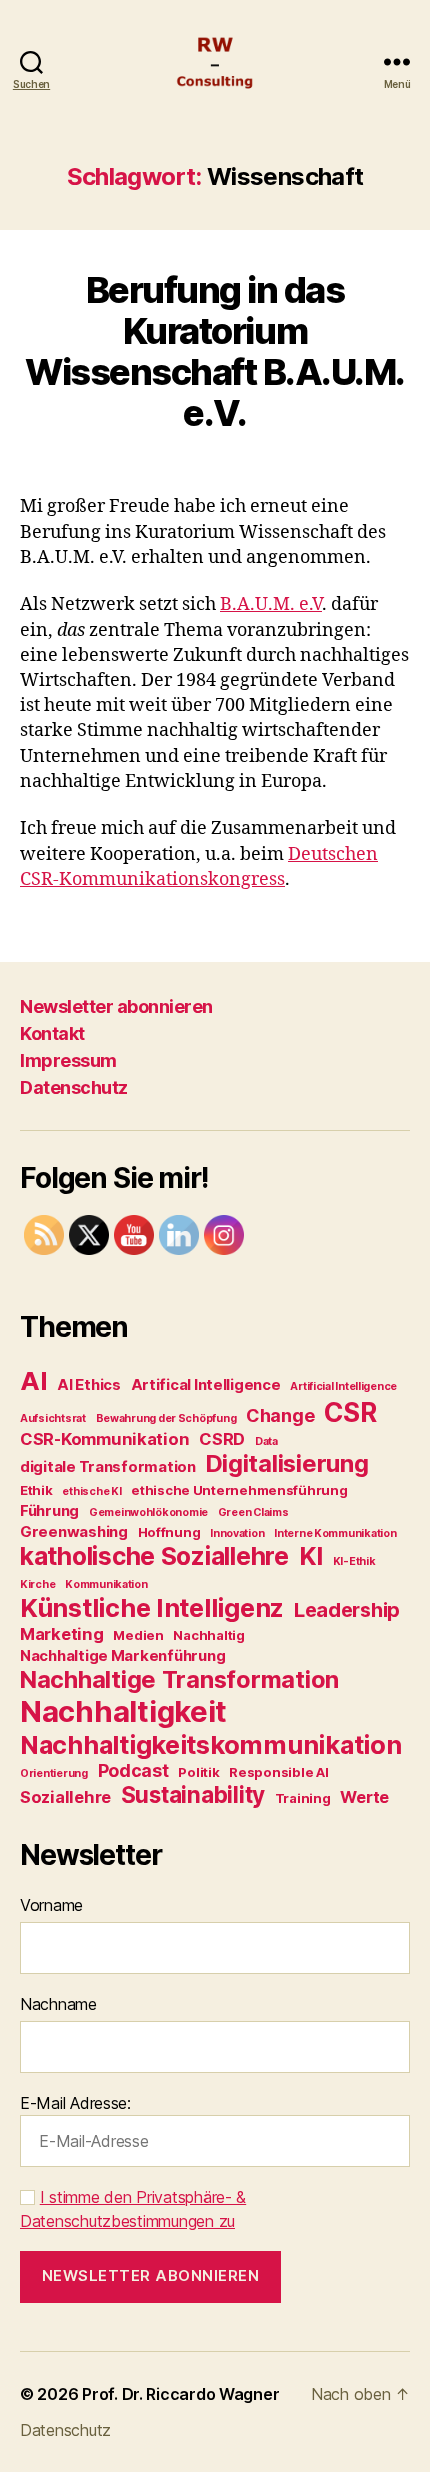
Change (280, 1415)
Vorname (51, 1905)
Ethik (36, 1490)
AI (33, 1380)
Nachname (58, 2004)
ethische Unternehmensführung (239, 1490)
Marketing (62, 1634)
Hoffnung (169, 1532)
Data (266, 1441)
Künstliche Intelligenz (152, 1607)
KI (311, 1556)
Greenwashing (74, 1531)
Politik (198, 1772)
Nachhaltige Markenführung (122, 1655)
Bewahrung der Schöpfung (166, 1418)
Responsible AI (278, 1772)
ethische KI (91, 1491)
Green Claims (253, 1512)
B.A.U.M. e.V (271, 604)
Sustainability (193, 1794)
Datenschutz (74, 1087)
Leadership (347, 1610)
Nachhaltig (208, 1635)
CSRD (222, 1439)
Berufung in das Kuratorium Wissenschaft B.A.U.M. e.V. (215, 351)
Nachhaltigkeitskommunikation (210, 1744)
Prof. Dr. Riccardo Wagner (180, 2394)
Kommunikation (106, 1584)
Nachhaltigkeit (123, 1711)
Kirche (37, 1584)
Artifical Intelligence (206, 1384)
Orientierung (54, 1773)
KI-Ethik (354, 1561)
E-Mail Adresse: (75, 2103)
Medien (138, 1635)
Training (303, 1798)
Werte (364, 1797)
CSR (350, 1412)
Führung (49, 1510)
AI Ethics (89, 1384)
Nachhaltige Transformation (179, 1679)
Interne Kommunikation (335, 1533)
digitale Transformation (108, 1466)
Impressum (68, 1060)
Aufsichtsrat (53, 1418)
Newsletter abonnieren (116, 1006)
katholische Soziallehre (154, 1556)
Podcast (133, 1770)
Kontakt (52, 1033)
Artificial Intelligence (343, 1386)
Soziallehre (65, 1797)
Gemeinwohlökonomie (148, 1512)
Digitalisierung (287, 1463)
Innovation (237, 1533)
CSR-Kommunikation (104, 1439)
